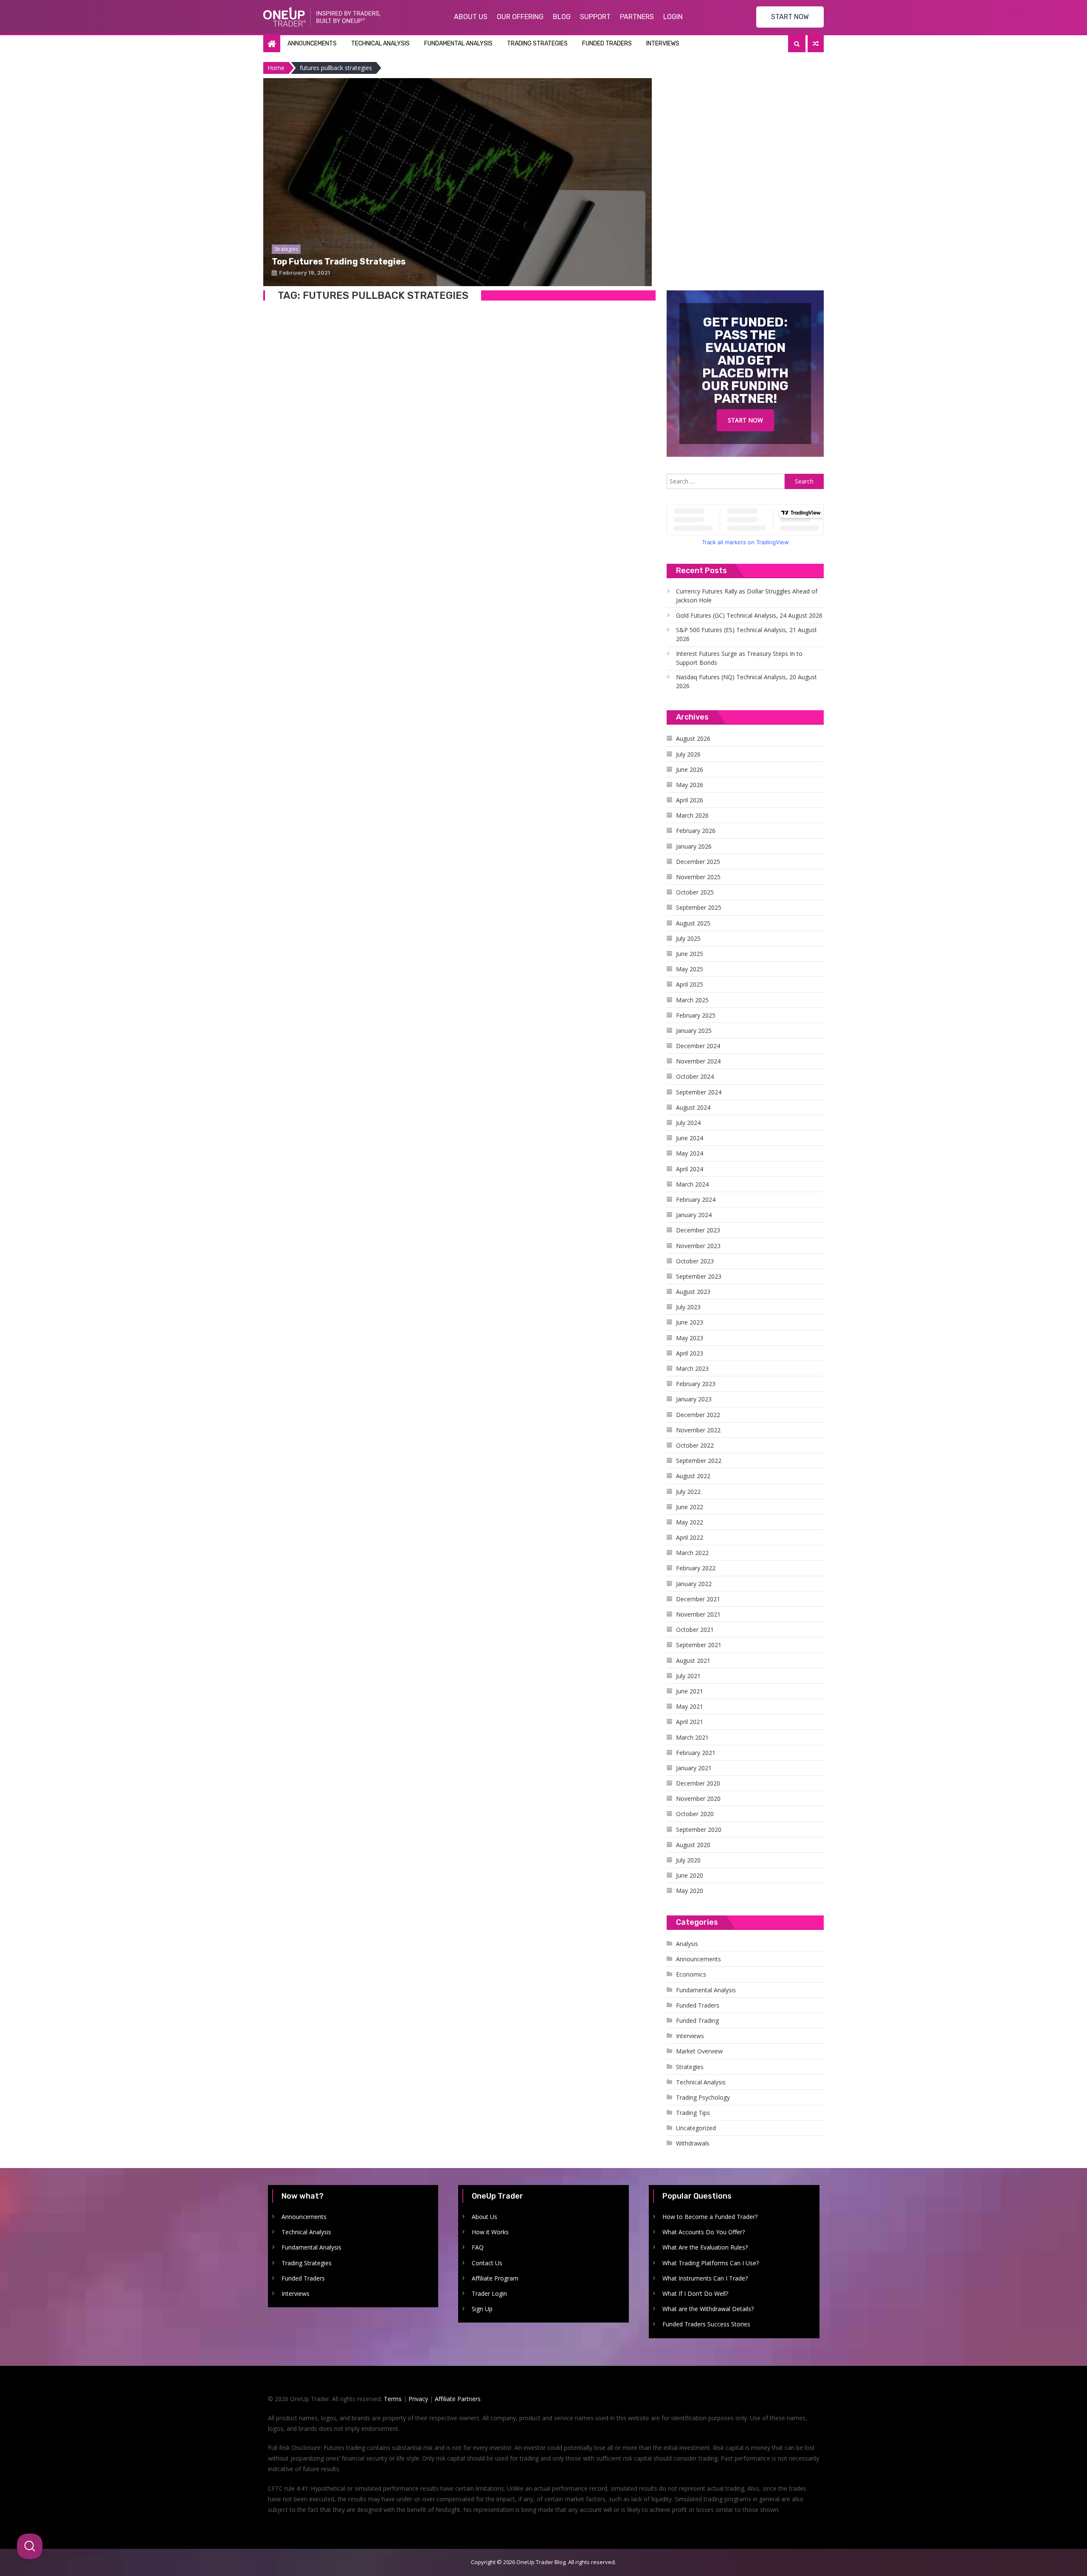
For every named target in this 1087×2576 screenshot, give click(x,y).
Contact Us (487, 2263)
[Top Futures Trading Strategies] (458, 220)
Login (673, 17)
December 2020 (698, 1783)
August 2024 (693, 1107)
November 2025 (698, 877)
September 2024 (699, 1092)
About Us (471, 17)
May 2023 (690, 1338)
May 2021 (690, 1706)
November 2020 (698, 1798)
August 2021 (693, 1661)
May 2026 (690, 785)
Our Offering (520, 17)
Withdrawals (693, 2143)
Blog (562, 17)
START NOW (790, 17)
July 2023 (688, 1307)
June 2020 (690, 1875)
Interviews (663, 44)
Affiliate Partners (458, 2399)
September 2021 (699, 1645)
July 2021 (688, 1676)
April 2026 (690, 800)
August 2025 (693, 923)
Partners (637, 17)
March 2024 (692, 1184)
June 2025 (690, 954)
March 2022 (692, 1553)
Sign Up (482, 2309)
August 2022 (693, 1476)
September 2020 (699, 1829)
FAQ (478, 2247)
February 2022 (696, 1568)
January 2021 (694, 1768)
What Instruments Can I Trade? (705, 2278)
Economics (691, 1974)
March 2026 (692, 815)
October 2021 (695, 1630)
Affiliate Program (495, 2278)
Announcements (312, 44)
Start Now (745, 420)
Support (595, 17)
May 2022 (690, 1522)
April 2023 (690, 1353)
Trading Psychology (703, 2097)
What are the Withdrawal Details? (708, 2309)
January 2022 (694, 1584)
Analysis (687, 1944)
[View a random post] (816, 44)
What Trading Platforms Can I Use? (711, 2263)
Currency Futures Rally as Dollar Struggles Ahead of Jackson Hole (747, 596)
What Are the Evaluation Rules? (705, 2247)
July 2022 (688, 1492)
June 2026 (690, 769)
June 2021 (690, 1691)
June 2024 (690, 1138)
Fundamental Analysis (458, 44)
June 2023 (690, 1322)
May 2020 (690, 1891)
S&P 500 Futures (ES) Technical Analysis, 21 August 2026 (746, 634)
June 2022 (690, 1507)
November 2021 (698, 1614)
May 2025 (690, 969)
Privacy (418, 2399)
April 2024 (690, 1169)
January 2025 (694, 1031)
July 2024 (688, 1123)
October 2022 (695, 1445)
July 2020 (688, 1860)
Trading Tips (693, 2113)
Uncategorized (696, 2128)
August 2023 (693, 1292)
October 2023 (695, 1261)
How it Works (490, 2232)
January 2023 (694, 1399)
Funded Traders (607, 44)
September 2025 (699, 907)
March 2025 (692, 1000)
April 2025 (690, 984)
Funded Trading (697, 2021)
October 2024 (695, 1076)
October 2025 (695, 892)
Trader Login (489, 2293)
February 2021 (696, 1753)
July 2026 (688, 754)
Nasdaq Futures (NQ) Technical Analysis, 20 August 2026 (746, 681)
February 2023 (696, 1384)
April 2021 (690, 1722)
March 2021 (692, 1737)
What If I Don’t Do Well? (695, 2293)
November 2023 (698, 1246)
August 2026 (693, 738)
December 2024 (698, 1046)
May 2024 (690, 1153)
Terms (393, 2399)
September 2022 (699, 1461)
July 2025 (688, 938)
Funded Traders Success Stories (706, 2324)
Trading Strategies (537, 44)
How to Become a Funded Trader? (710, 2217)
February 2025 (696, 1015)
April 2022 (690, 1537)
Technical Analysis (380, 44)
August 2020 (693, 1845)
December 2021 (698, 1599)
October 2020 (695, 1814)
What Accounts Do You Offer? (704, 2232)
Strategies (690, 2067)
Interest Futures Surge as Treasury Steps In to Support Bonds (739, 658)
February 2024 (696, 1199)
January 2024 (694, 1215)
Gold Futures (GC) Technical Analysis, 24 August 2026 (749, 615)
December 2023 (698, 1230)
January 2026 (694, 846)
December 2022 (698, 1415)
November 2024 (698, 1061)
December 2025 (698, 862)
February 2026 (696, 831)
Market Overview (699, 2051)
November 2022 (698, 1430)
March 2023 (692, 1368)
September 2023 (699, 1276)
